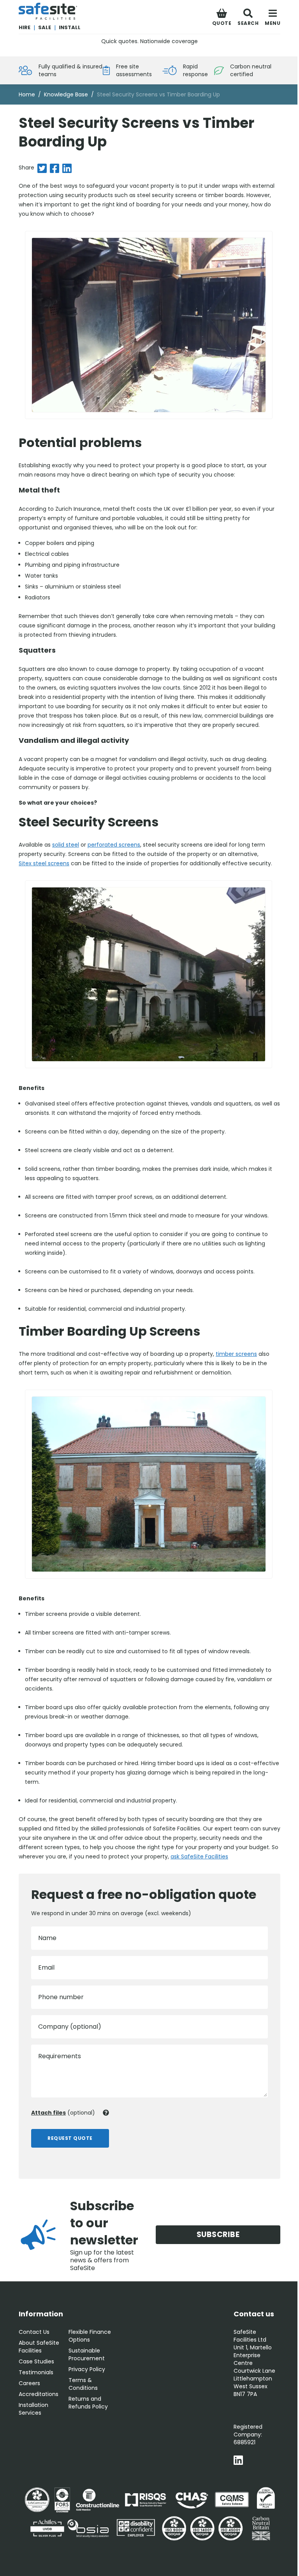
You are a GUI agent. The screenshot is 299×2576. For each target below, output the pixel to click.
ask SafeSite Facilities (199, 1856)
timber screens (236, 1354)
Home (27, 94)
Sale (45, 27)
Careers (29, 2383)
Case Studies (36, 2361)
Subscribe (218, 2235)
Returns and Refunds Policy (88, 2403)
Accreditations (39, 2394)
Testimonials (36, 2372)
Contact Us (34, 2332)
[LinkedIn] (238, 2461)
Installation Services (33, 2409)
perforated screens (114, 845)
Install (70, 27)
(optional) (63, 2113)
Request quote (70, 2138)
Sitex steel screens (44, 863)
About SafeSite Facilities (39, 2347)
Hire (25, 27)
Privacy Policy (87, 2369)
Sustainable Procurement (87, 2354)
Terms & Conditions (83, 2384)
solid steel (66, 845)
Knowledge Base (66, 94)
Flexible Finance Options (90, 2336)
